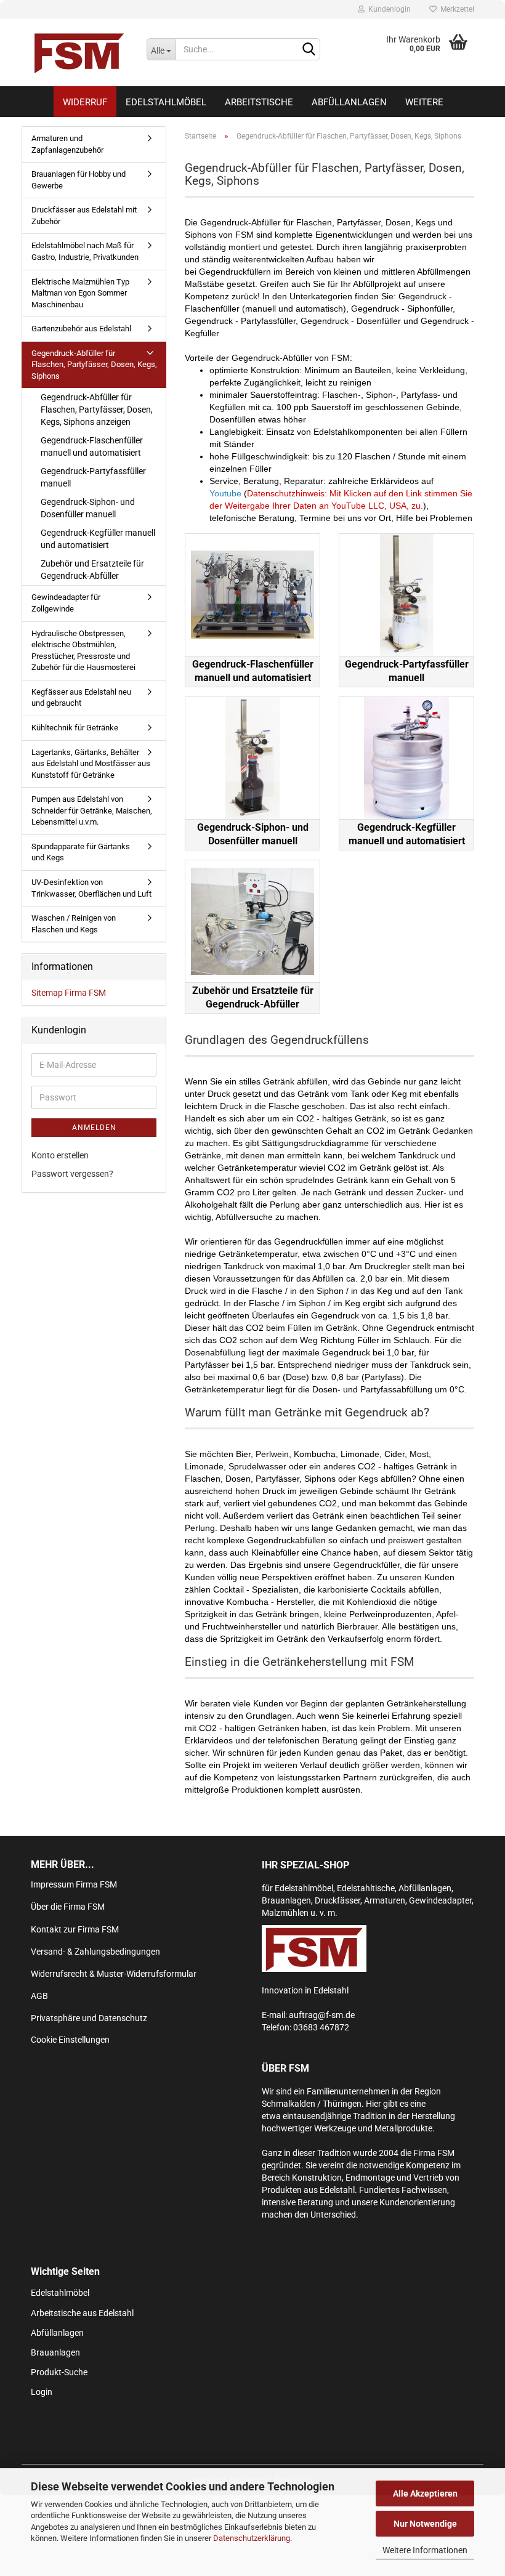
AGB (39, 1996)
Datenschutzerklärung (252, 2538)
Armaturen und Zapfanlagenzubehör (67, 144)
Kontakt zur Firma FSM (75, 1929)
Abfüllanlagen (349, 102)
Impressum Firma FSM (74, 1884)
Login (42, 2392)
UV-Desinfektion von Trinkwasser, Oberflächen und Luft (91, 888)
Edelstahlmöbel (166, 102)
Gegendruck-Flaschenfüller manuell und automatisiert (92, 446)
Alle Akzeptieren (425, 2493)
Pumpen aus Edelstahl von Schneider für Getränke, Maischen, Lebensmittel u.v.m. (92, 810)
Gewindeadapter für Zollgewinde (66, 603)
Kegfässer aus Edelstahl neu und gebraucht (81, 698)
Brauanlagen (55, 2352)
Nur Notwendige (425, 2524)
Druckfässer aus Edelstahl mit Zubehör (84, 216)
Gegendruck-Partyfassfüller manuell (93, 477)
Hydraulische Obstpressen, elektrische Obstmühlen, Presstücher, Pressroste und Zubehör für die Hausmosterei (83, 651)
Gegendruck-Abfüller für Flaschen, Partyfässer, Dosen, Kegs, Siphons (94, 365)
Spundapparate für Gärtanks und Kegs (81, 852)
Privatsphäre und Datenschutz (89, 2018)
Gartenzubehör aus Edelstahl (81, 329)
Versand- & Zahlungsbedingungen (95, 1952)
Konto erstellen (60, 1155)
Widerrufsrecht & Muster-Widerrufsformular (114, 1974)
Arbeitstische (259, 102)
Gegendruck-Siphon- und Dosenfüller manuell (88, 508)
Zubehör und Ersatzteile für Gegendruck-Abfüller (92, 570)
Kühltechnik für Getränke (75, 728)
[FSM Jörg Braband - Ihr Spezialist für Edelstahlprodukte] (79, 52)
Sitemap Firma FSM (69, 993)
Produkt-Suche (59, 2372)
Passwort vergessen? (72, 1174)
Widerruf (85, 102)
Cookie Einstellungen (70, 2040)
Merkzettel (455, 9)
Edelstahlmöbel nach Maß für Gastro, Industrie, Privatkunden (85, 251)
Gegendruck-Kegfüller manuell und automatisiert (98, 539)
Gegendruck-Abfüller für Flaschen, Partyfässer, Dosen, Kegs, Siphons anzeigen (97, 410)
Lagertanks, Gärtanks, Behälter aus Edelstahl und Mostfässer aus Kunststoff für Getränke (91, 764)
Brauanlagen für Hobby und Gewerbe (79, 180)
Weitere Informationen (425, 2550)
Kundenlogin (388, 9)
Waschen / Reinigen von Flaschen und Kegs (74, 924)
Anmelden (94, 1128)
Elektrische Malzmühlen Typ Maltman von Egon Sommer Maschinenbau (80, 293)
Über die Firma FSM (68, 1907)
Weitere (424, 102)
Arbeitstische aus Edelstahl (82, 2313)
